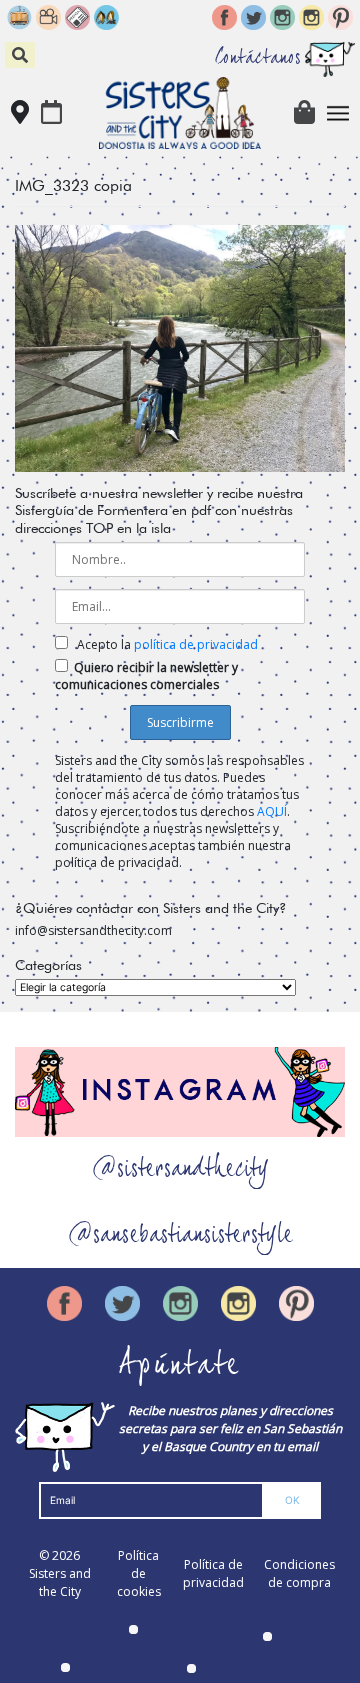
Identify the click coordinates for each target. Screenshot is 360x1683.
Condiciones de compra (299, 1573)
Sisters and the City (60, 1582)
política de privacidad (196, 644)
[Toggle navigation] (338, 113)
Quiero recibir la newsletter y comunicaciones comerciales (146, 676)
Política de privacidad (213, 1573)
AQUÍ (272, 811)
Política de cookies (139, 1573)
